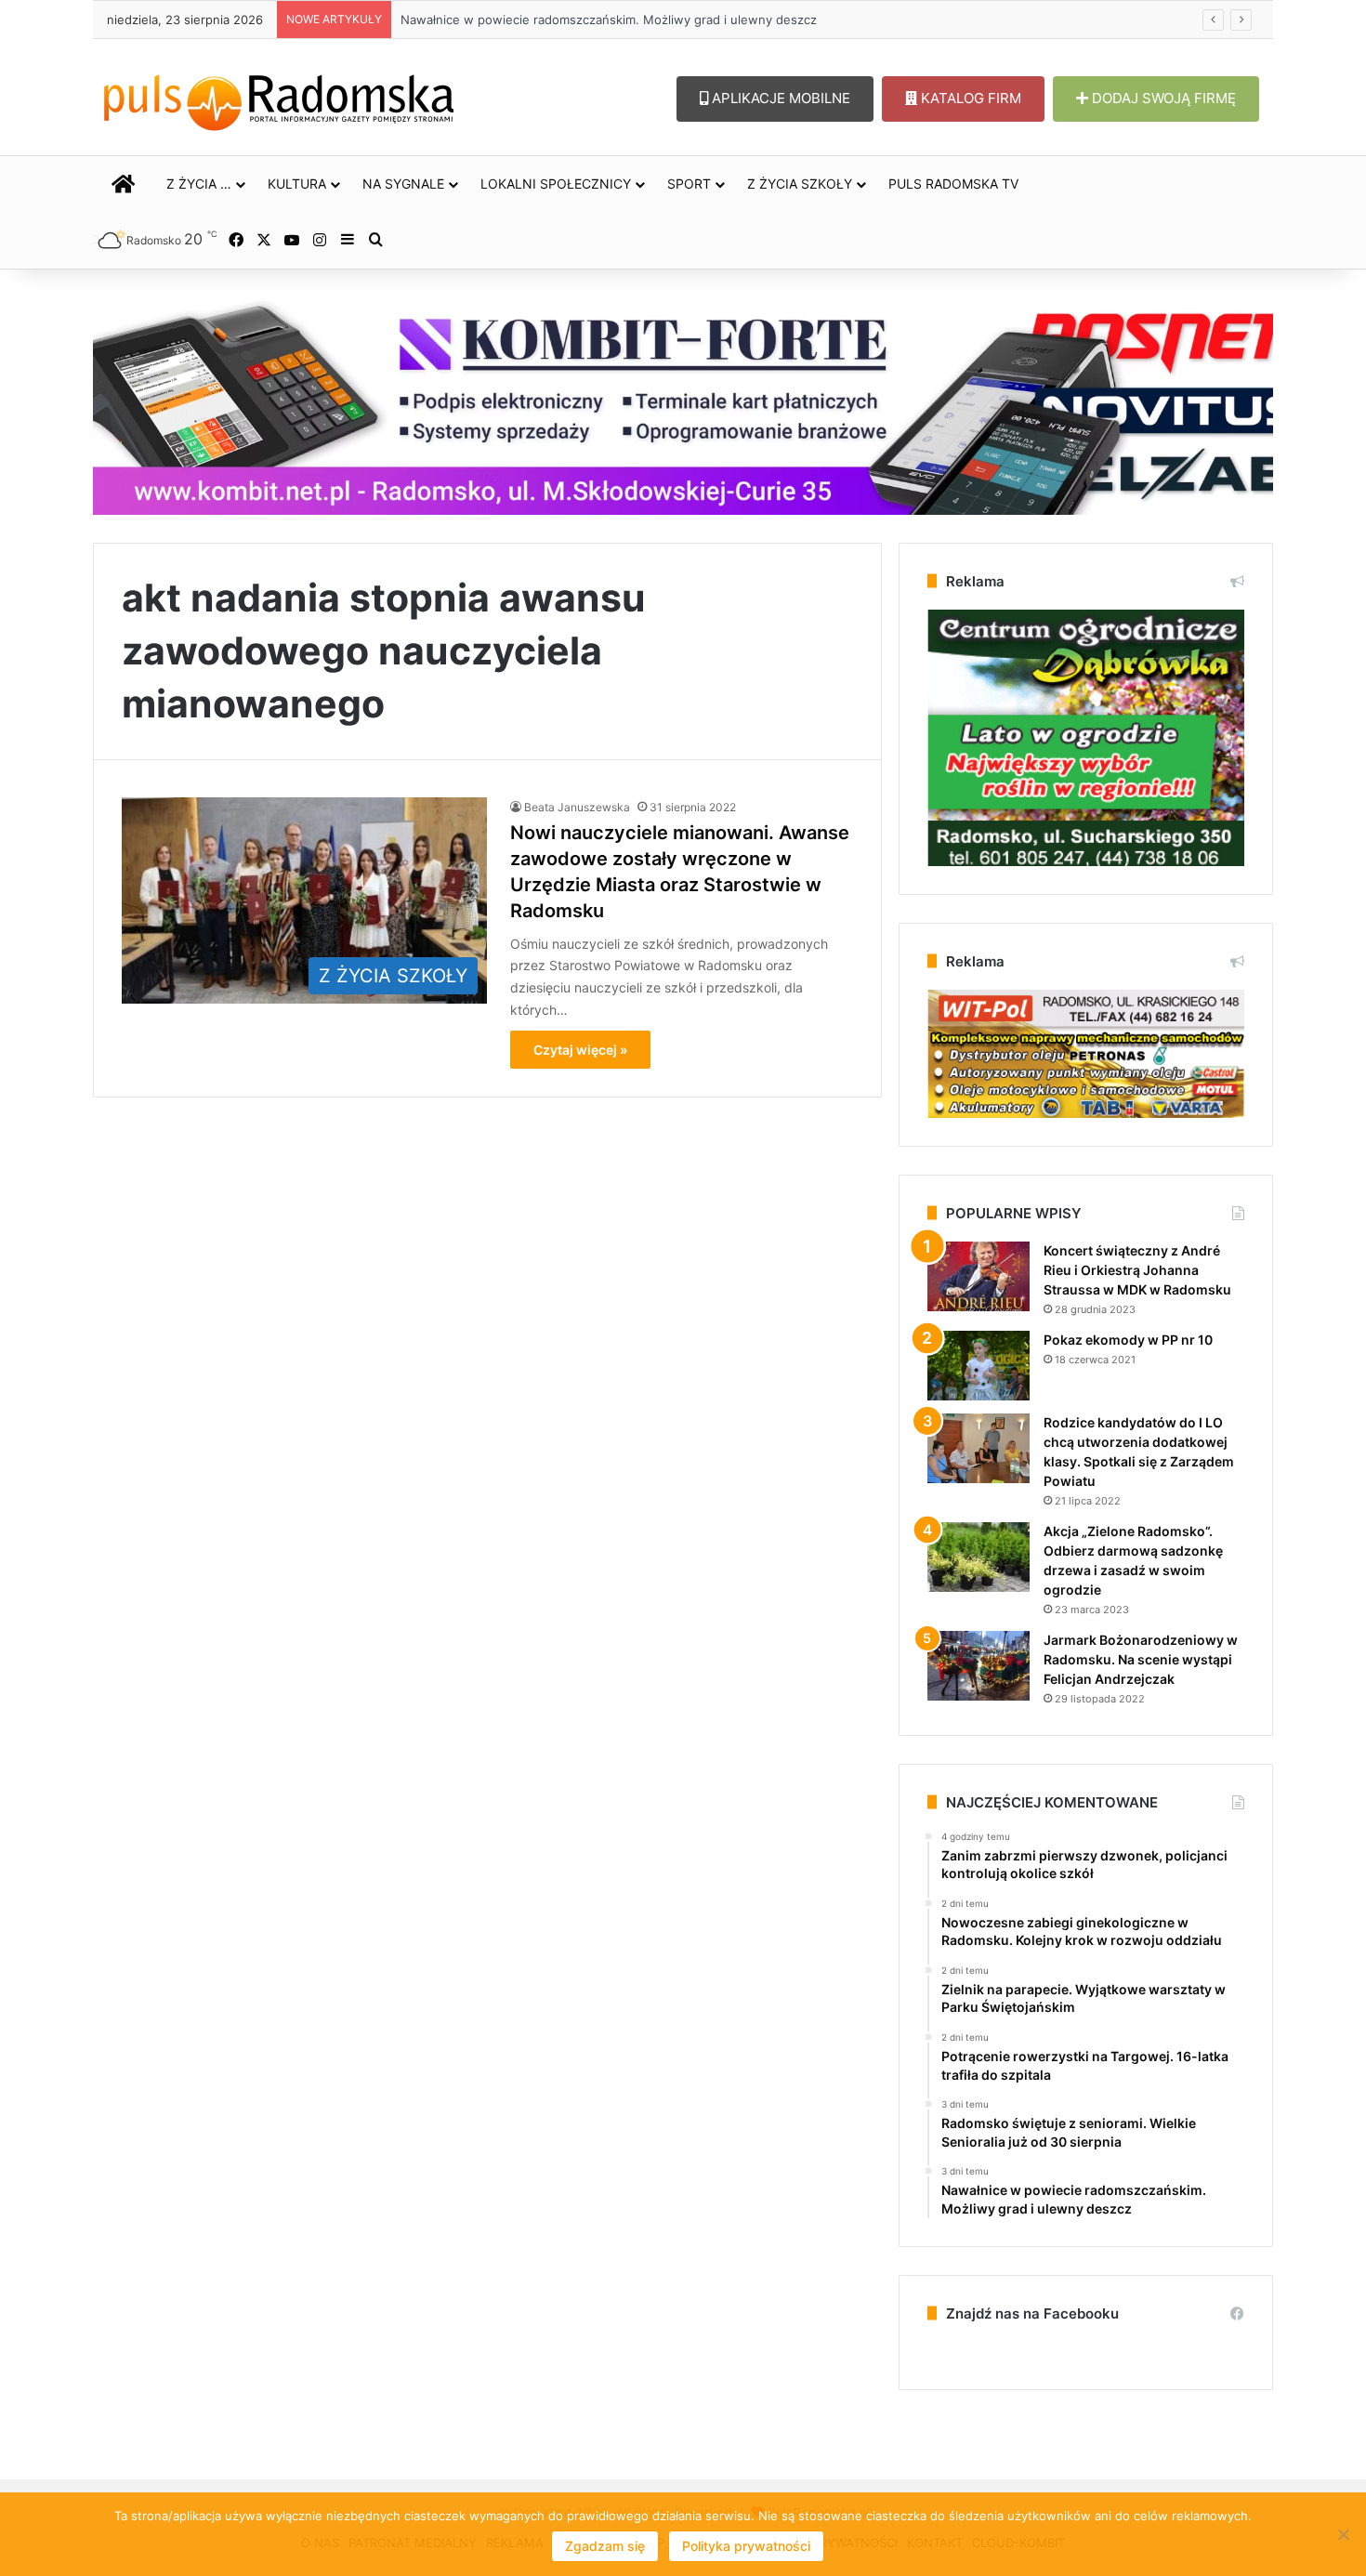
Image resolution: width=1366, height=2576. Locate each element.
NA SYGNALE (403, 184)
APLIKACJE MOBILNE (779, 98)
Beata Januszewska (577, 807)
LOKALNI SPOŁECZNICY (556, 184)
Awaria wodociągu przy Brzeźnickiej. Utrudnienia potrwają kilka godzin (585, 20)
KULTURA (297, 184)
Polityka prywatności (746, 2546)
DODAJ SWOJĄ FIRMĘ (1162, 98)
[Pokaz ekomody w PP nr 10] (979, 1366)
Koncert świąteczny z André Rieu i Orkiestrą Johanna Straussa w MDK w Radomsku (1137, 1270)
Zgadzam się (605, 2546)
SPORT (689, 184)
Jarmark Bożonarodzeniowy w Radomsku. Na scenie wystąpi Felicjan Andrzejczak (1141, 1659)
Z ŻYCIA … (199, 184)
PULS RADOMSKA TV (953, 184)
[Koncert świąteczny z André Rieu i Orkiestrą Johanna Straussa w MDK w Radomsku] (979, 1276)
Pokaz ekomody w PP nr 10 (1128, 1340)
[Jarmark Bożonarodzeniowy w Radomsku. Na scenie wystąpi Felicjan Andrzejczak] (979, 1666)
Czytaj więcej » (580, 1050)
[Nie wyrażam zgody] (1343, 2534)
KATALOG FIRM (969, 98)
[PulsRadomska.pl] (279, 99)
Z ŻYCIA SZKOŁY (800, 184)
